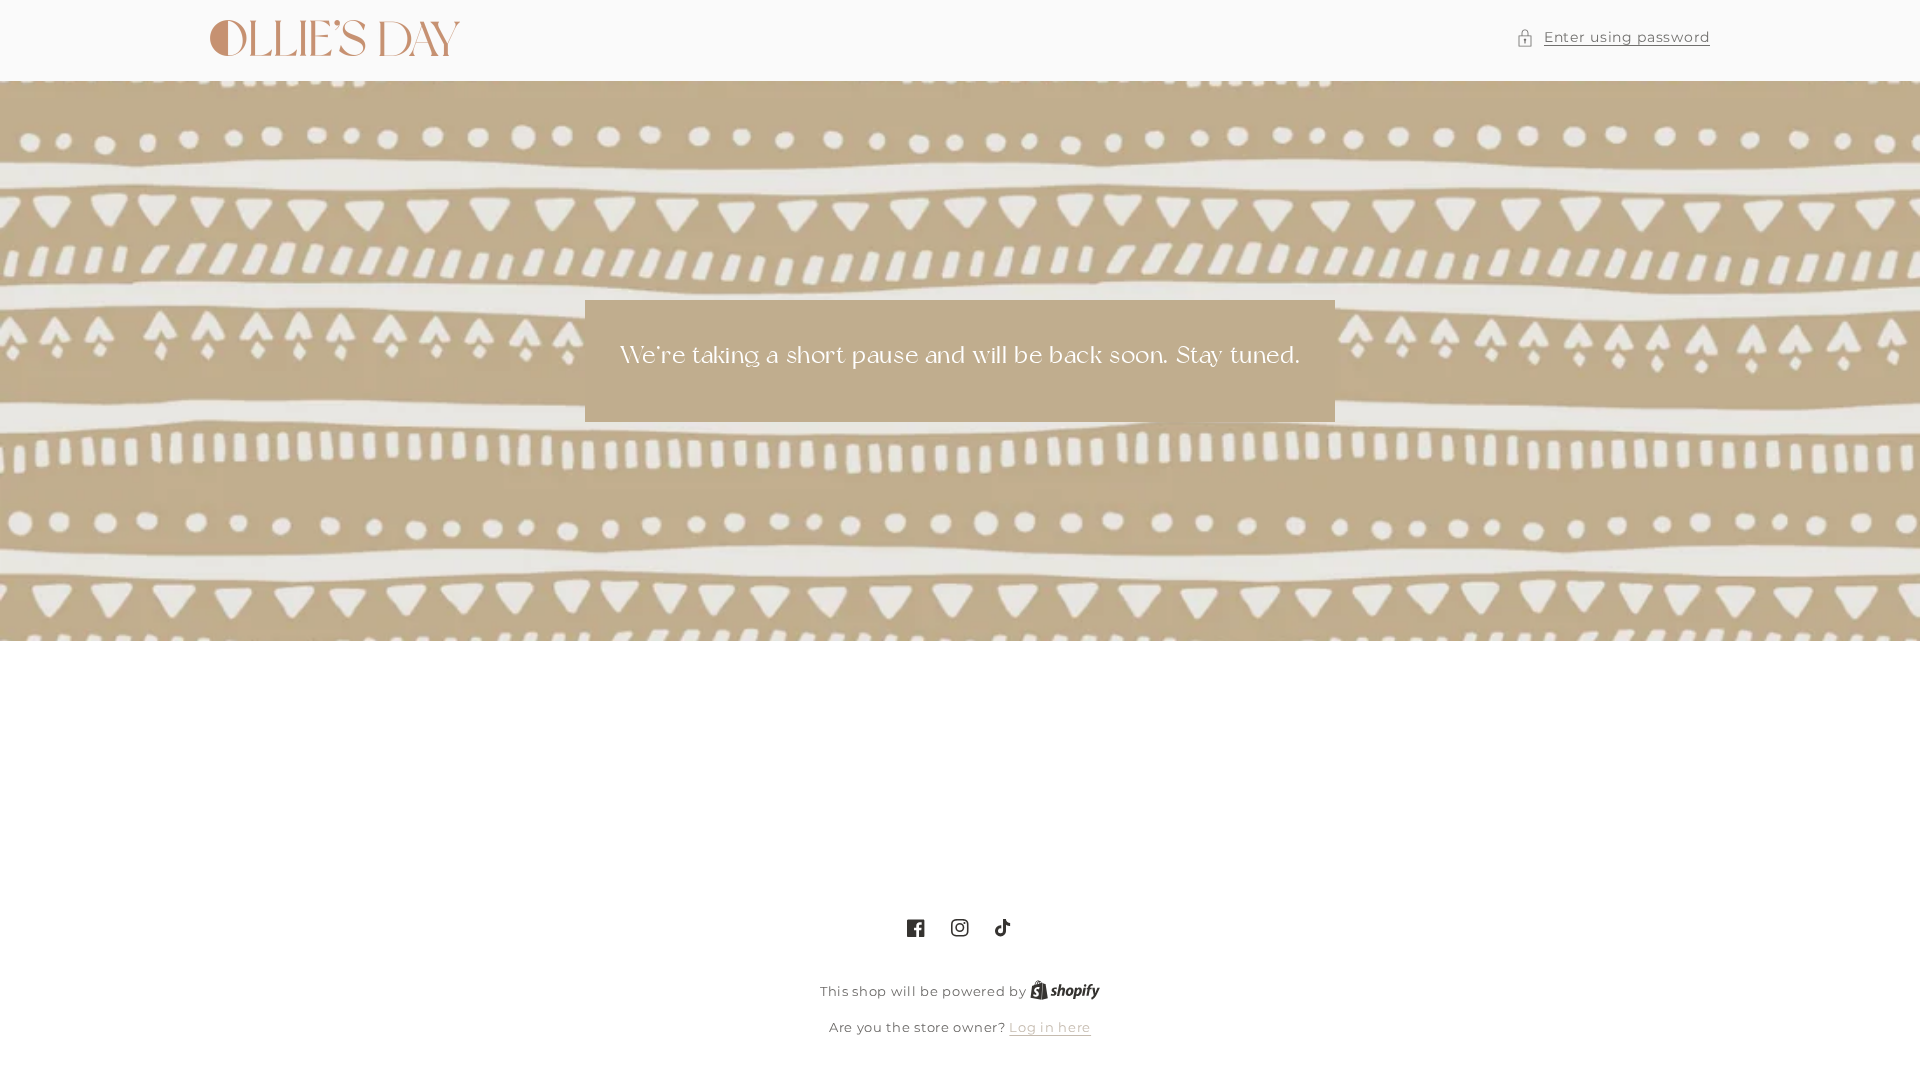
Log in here (1050, 1027)
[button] (1613, 37)
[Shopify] (1065, 991)
